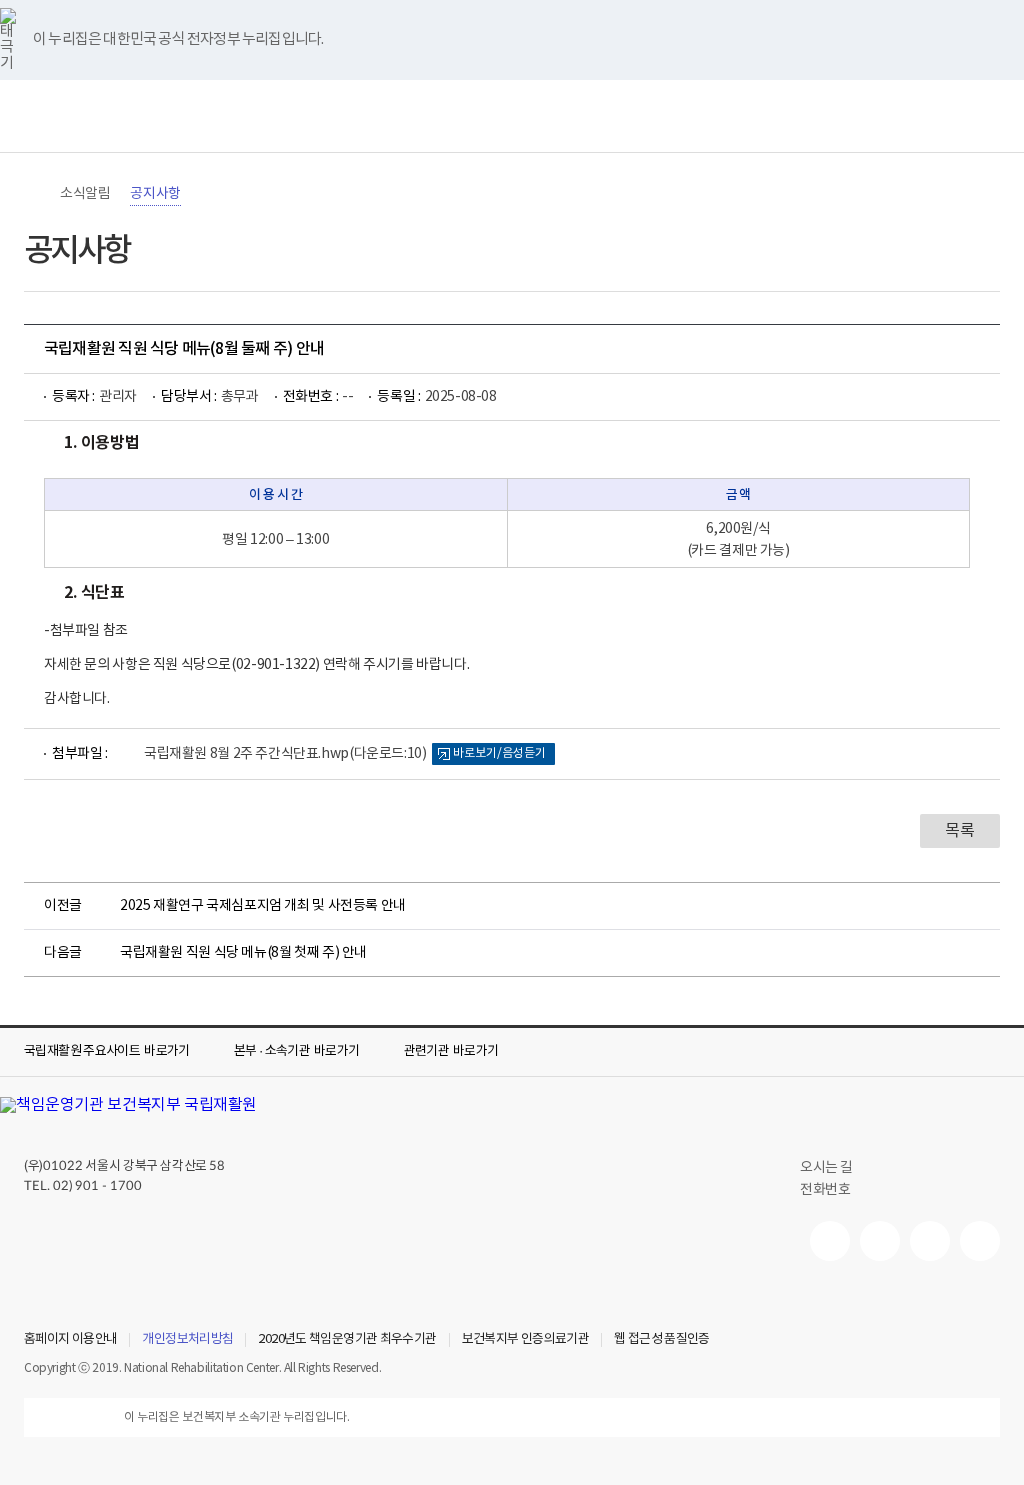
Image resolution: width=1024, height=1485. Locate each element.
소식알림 (85, 194)
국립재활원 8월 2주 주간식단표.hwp (285, 754)
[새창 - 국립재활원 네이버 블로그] (880, 1241)
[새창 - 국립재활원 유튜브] (830, 1241)
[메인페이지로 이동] (512, 116)
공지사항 (155, 194)
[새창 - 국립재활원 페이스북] (980, 1241)
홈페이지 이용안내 (70, 1340)
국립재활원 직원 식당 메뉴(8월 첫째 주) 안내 (243, 953)
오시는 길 (826, 1168)
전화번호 (825, 1190)
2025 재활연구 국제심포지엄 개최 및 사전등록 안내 (263, 906)
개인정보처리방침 (187, 1340)
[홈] (34, 194)
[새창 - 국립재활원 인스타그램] (930, 1241)
